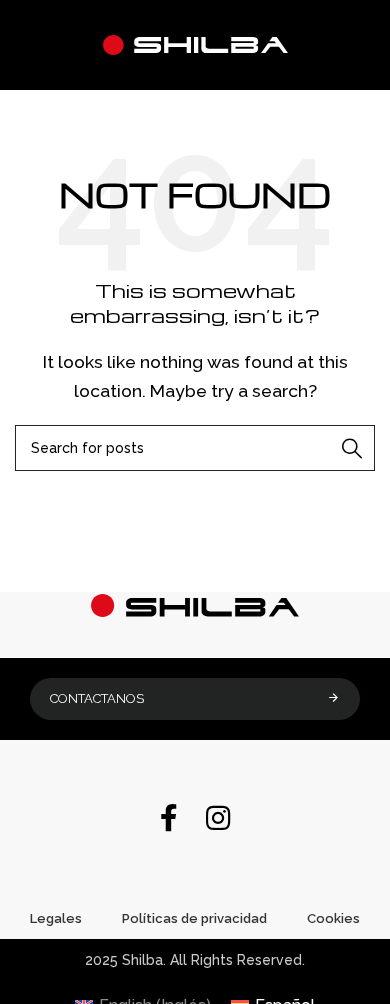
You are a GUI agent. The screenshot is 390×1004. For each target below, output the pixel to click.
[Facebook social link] (169, 819)
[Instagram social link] (218, 819)
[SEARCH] (352, 448)
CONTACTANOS (97, 698)
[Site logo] (195, 43)
